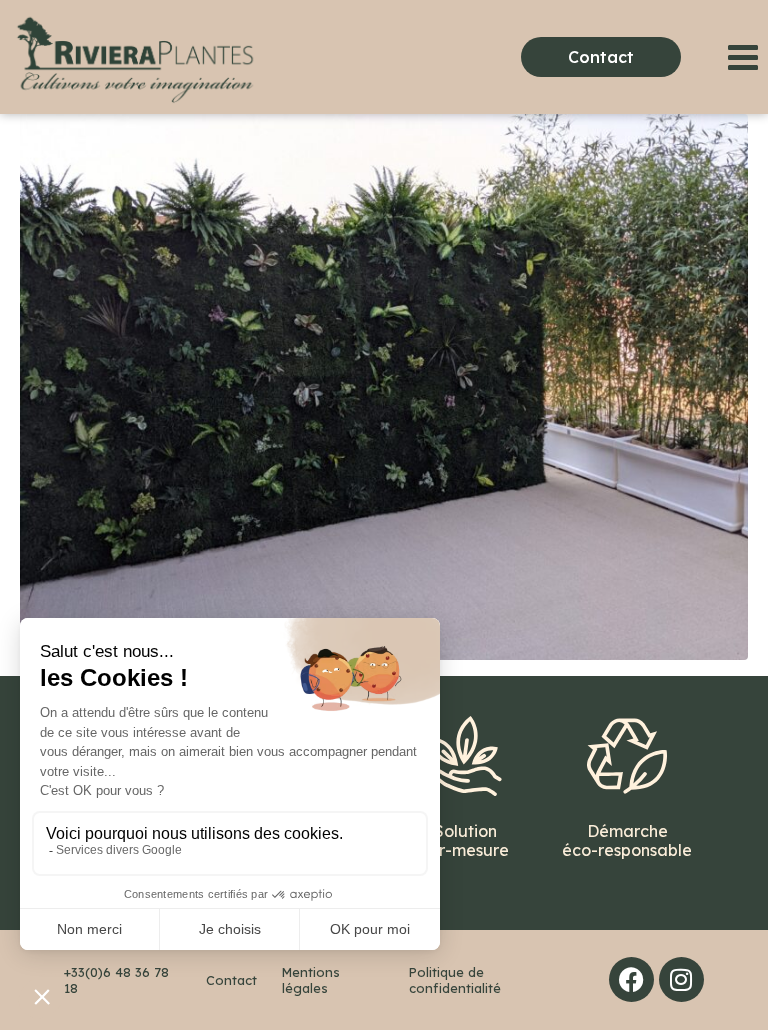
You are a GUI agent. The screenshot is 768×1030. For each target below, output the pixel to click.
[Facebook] (631, 979)
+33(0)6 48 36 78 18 (116, 980)
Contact (231, 980)
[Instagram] (681, 979)
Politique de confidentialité (455, 980)
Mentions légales (311, 980)
